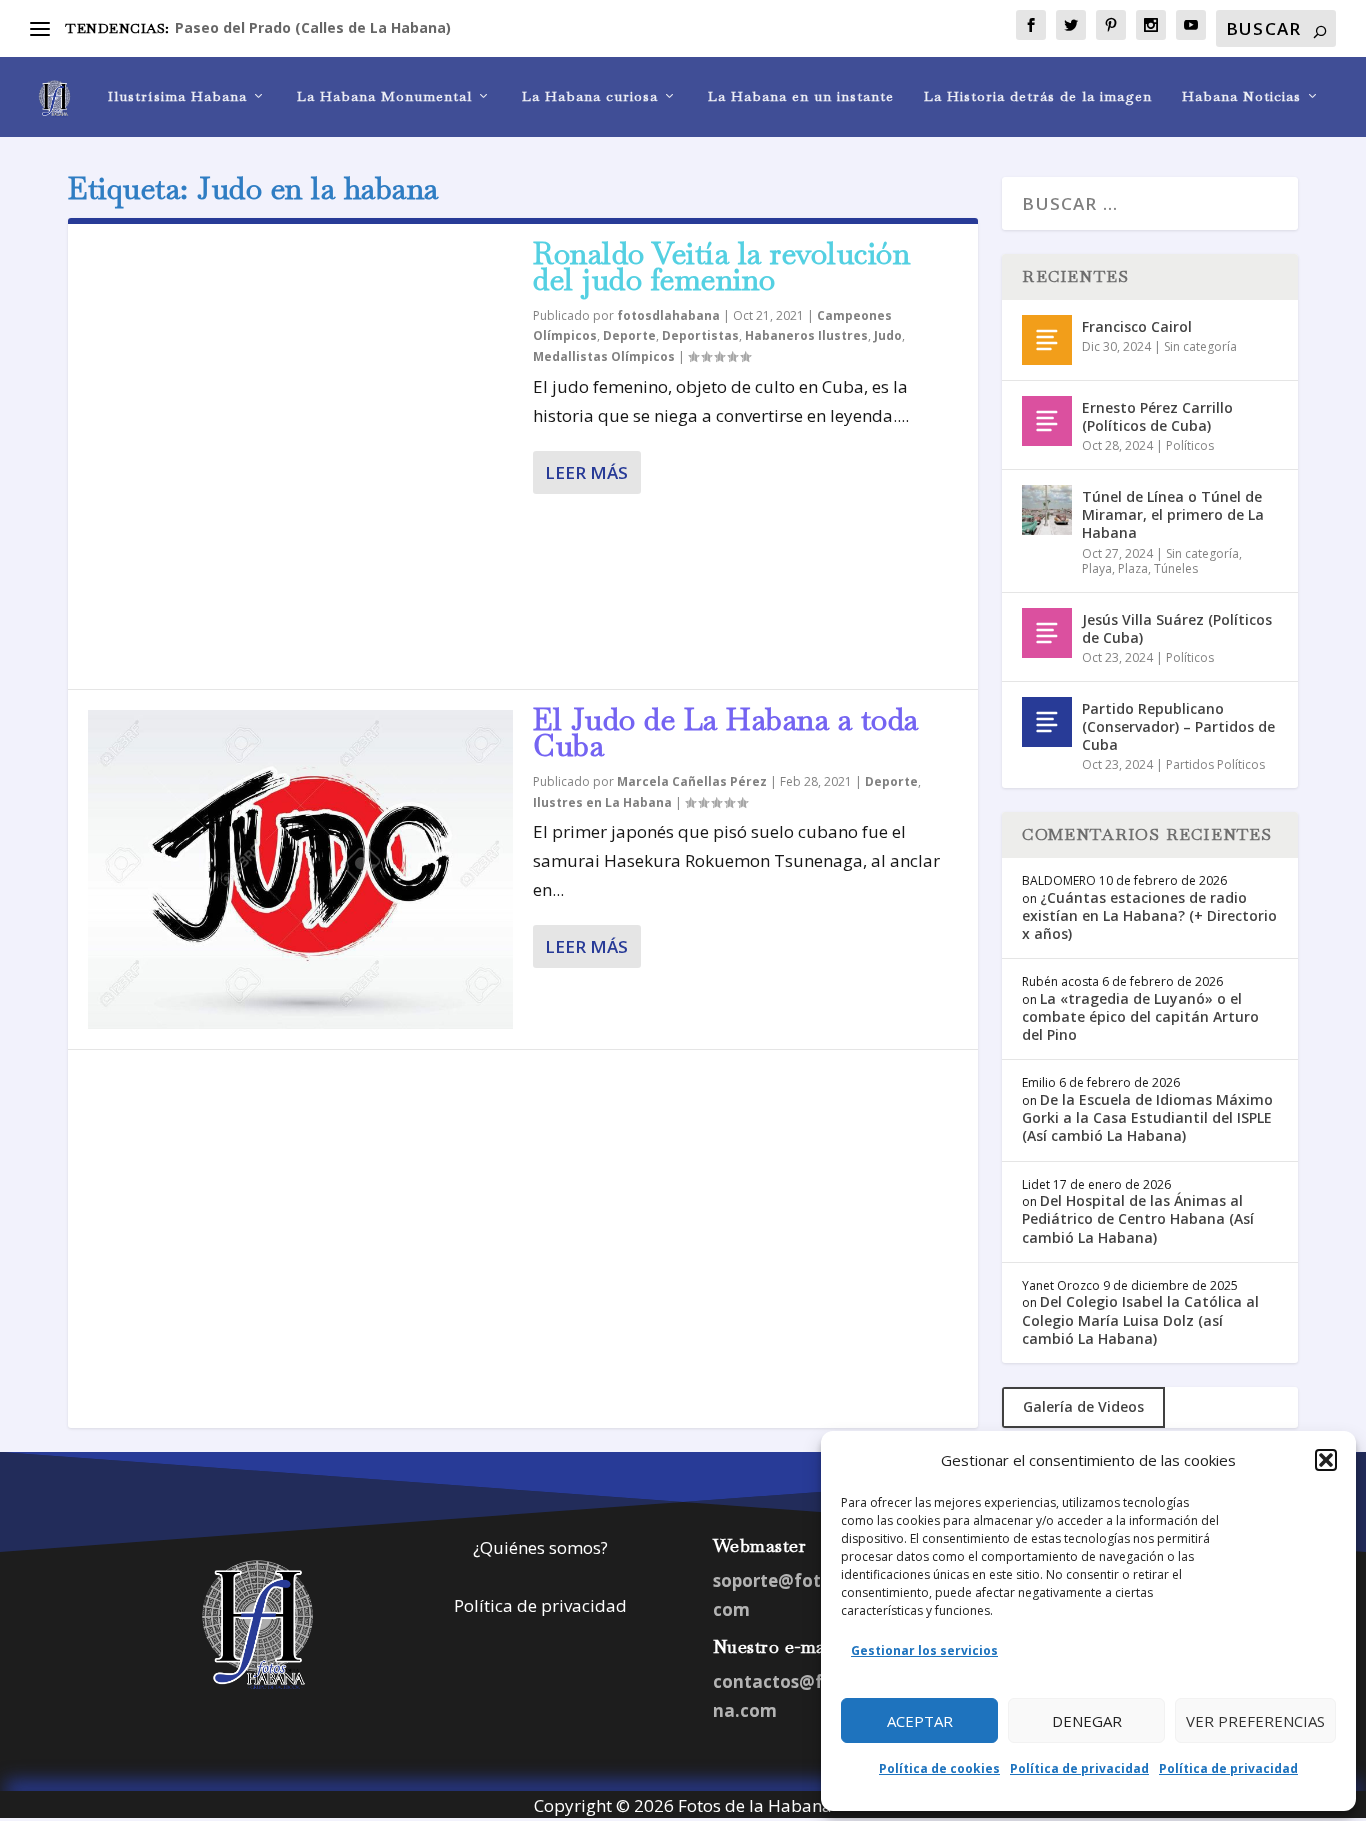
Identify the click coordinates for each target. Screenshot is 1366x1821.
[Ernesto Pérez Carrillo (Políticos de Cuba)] (1047, 421)
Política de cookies (939, 1768)
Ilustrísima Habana (177, 96)
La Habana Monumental (384, 96)
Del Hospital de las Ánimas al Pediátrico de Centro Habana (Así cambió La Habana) (1138, 1218)
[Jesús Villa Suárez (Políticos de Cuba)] (1047, 633)
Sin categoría (1200, 346)
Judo (888, 335)
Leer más (586, 472)
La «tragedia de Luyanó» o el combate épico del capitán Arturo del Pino (1140, 1016)
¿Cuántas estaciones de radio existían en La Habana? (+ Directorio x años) (1149, 915)
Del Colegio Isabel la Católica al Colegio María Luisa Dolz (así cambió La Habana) (1140, 1319)
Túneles (1176, 568)
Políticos (1190, 445)
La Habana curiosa (590, 96)
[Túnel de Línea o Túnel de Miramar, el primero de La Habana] (1047, 510)
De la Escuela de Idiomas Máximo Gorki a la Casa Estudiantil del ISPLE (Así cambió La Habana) (1147, 1117)
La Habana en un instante (801, 96)
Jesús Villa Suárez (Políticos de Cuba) (1177, 628)
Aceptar (920, 1721)
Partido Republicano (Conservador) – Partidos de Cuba (1178, 726)
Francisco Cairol (1137, 326)
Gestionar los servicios (924, 1650)
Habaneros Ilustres (806, 335)
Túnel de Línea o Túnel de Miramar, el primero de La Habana (1173, 514)
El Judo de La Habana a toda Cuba (726, 732)
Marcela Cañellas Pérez (692, 781)
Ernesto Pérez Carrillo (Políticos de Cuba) (1157, 416)
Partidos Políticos (1215, 764)
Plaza (1133, 568)
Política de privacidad (1079, 1768)
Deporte (629, 335)
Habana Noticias (1241, 96)
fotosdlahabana (668, 315)
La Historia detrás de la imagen (1038, 96)
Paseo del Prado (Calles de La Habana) (313, 27)
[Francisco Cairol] (1047, 340)
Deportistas (700, 335)
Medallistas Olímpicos (604, 356)
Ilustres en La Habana (602, 802)
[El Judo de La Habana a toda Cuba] (300, 869)
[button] (1326, 1460)
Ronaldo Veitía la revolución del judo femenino (721, 266)
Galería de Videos (1083, 1406)
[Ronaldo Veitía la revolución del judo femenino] (300, 456)
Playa (1097, 568)
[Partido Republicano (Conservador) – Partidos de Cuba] (1047, 722)
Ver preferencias (1255, 1721)
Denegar (1087, 1721)
